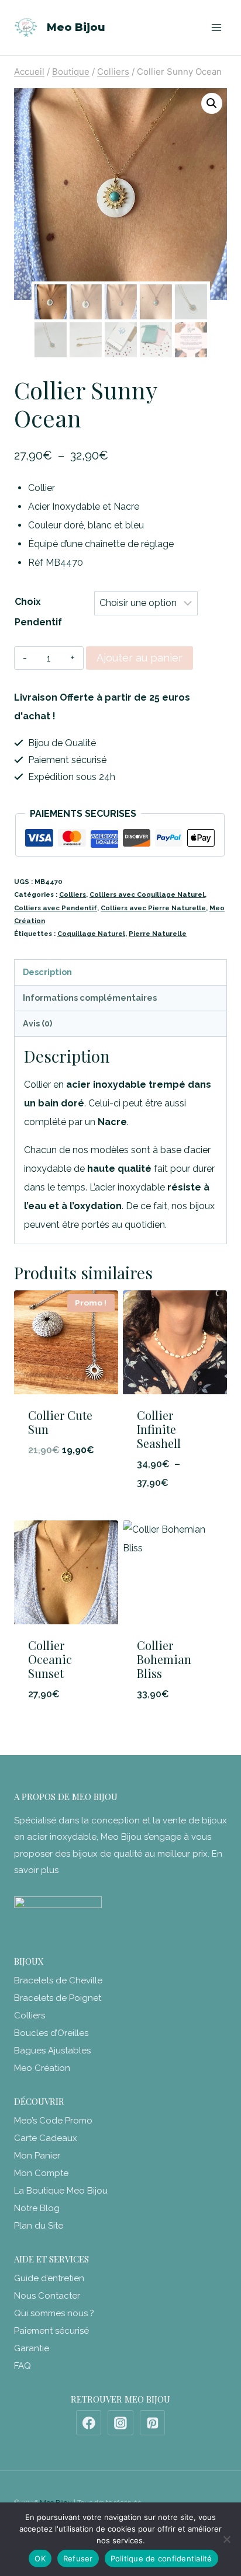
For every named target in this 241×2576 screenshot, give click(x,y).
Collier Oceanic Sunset (50, 1659)
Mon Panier (37, 2156)
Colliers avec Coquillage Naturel (147, 894)
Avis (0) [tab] (37, 1023)
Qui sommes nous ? (54, 2313)
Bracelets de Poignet (58, 1998)
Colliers (73, 894)
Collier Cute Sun (60, 1422)
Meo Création (42, 2068)
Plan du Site (39, 2226)
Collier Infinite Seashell (159, 1429)
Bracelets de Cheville (58, 1980)
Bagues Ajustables (52, 2051)
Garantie (32, 2348)
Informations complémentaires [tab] (90, 998)
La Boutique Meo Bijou (61, 2191)
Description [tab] (47, 972)
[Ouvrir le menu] (216, 27)
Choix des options (175, 1513)
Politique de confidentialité (161, 2558)
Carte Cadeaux (46, 2138)
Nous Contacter (47, 2296)
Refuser (78, 2558)
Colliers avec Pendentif (56, 908)
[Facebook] (89, 2423)
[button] (212, 103)
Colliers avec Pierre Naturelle (153, 908)
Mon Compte (41, 2173)
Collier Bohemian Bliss (164, 1659)
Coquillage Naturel (91, 934)
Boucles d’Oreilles (51, 2033)
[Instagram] (120, 2423)
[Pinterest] (153, 2423)
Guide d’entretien (49, 2278)
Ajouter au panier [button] (66, 1481)
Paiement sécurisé (51, 2331)
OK (40, 2558)
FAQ (23, 2366)
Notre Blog (37, 2208)
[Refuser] (226, 2539)
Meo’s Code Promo (53, 2121)
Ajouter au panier (140, 658)
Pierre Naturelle (158, 934)
